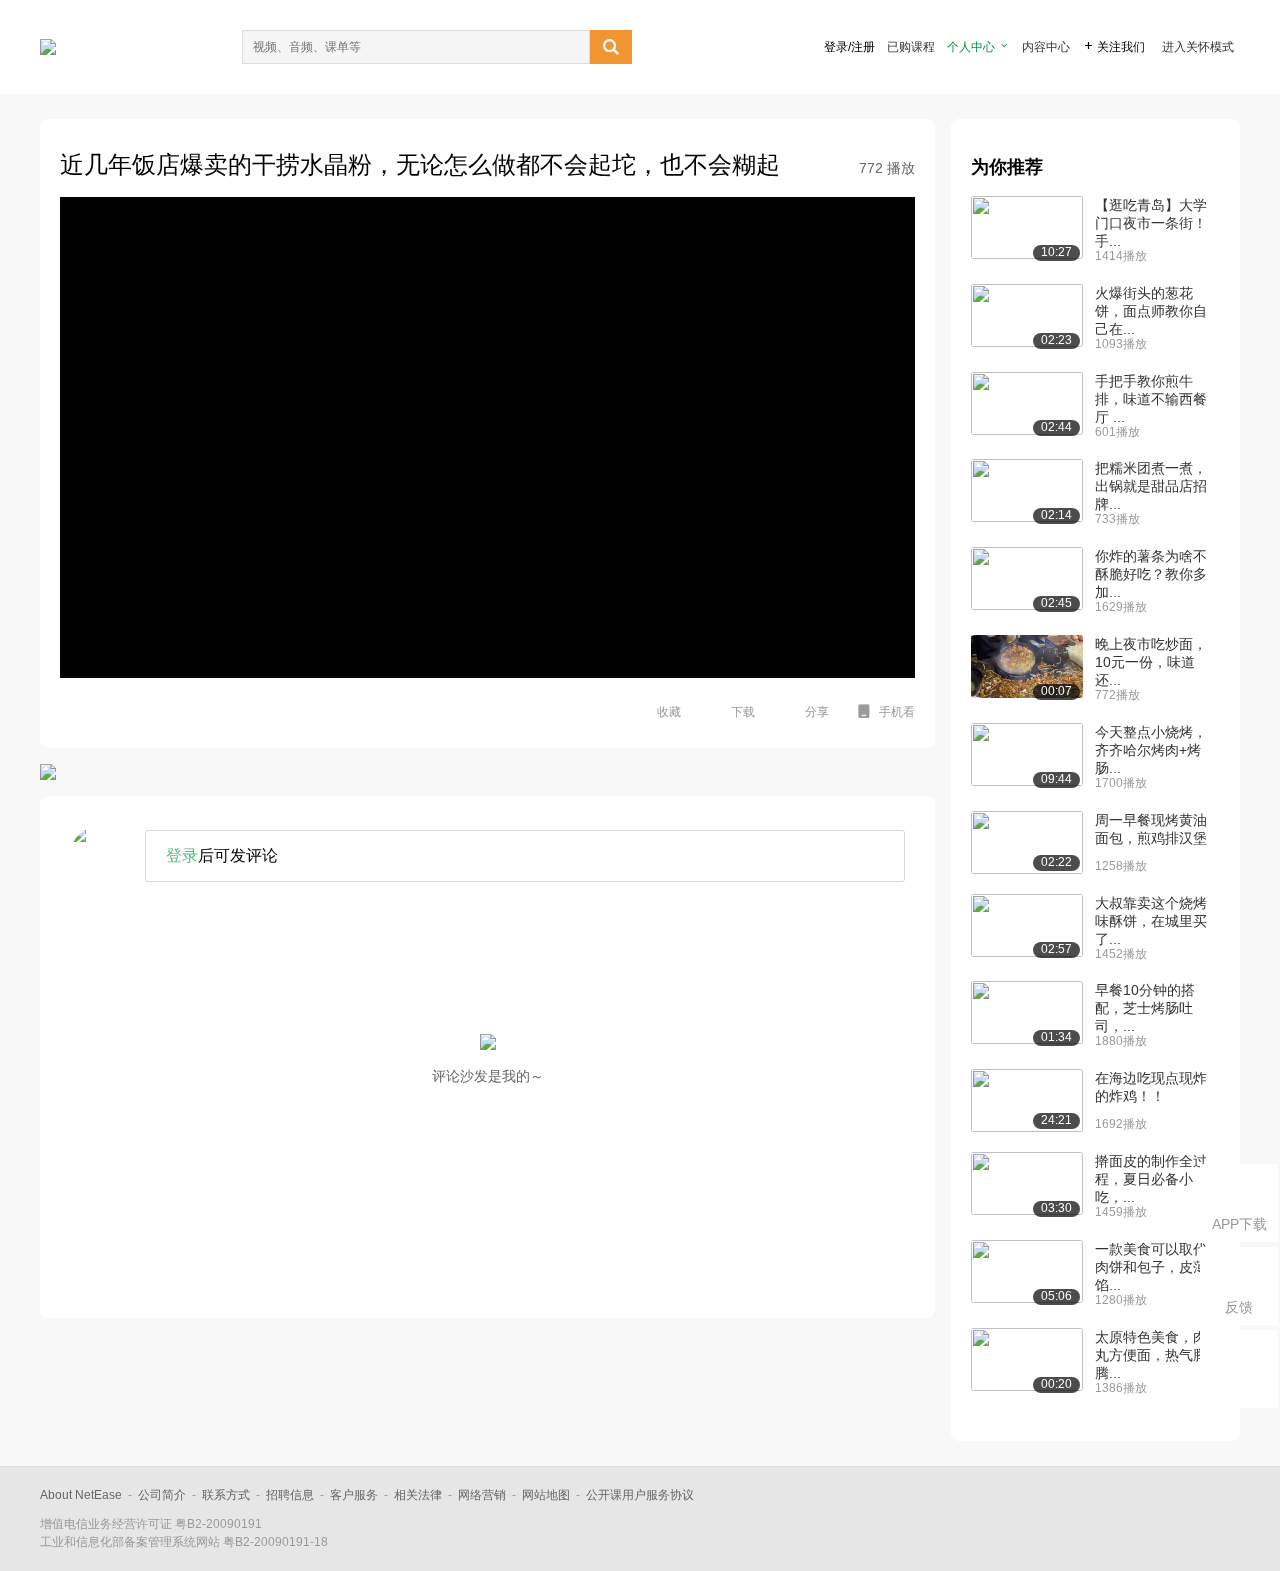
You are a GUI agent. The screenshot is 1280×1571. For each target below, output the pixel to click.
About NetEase (81, 1495)
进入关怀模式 (1198, 47)
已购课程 (911, 47)
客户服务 (354, 1495)
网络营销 (482, 1495)
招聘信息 (290, 1495)
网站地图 (546, 1495)
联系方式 (226, 1495)
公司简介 (162, 1495)
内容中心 (1046, 47)
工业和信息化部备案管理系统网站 (130, 1542)
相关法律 (418, 1495)
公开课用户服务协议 (640, 1495)
